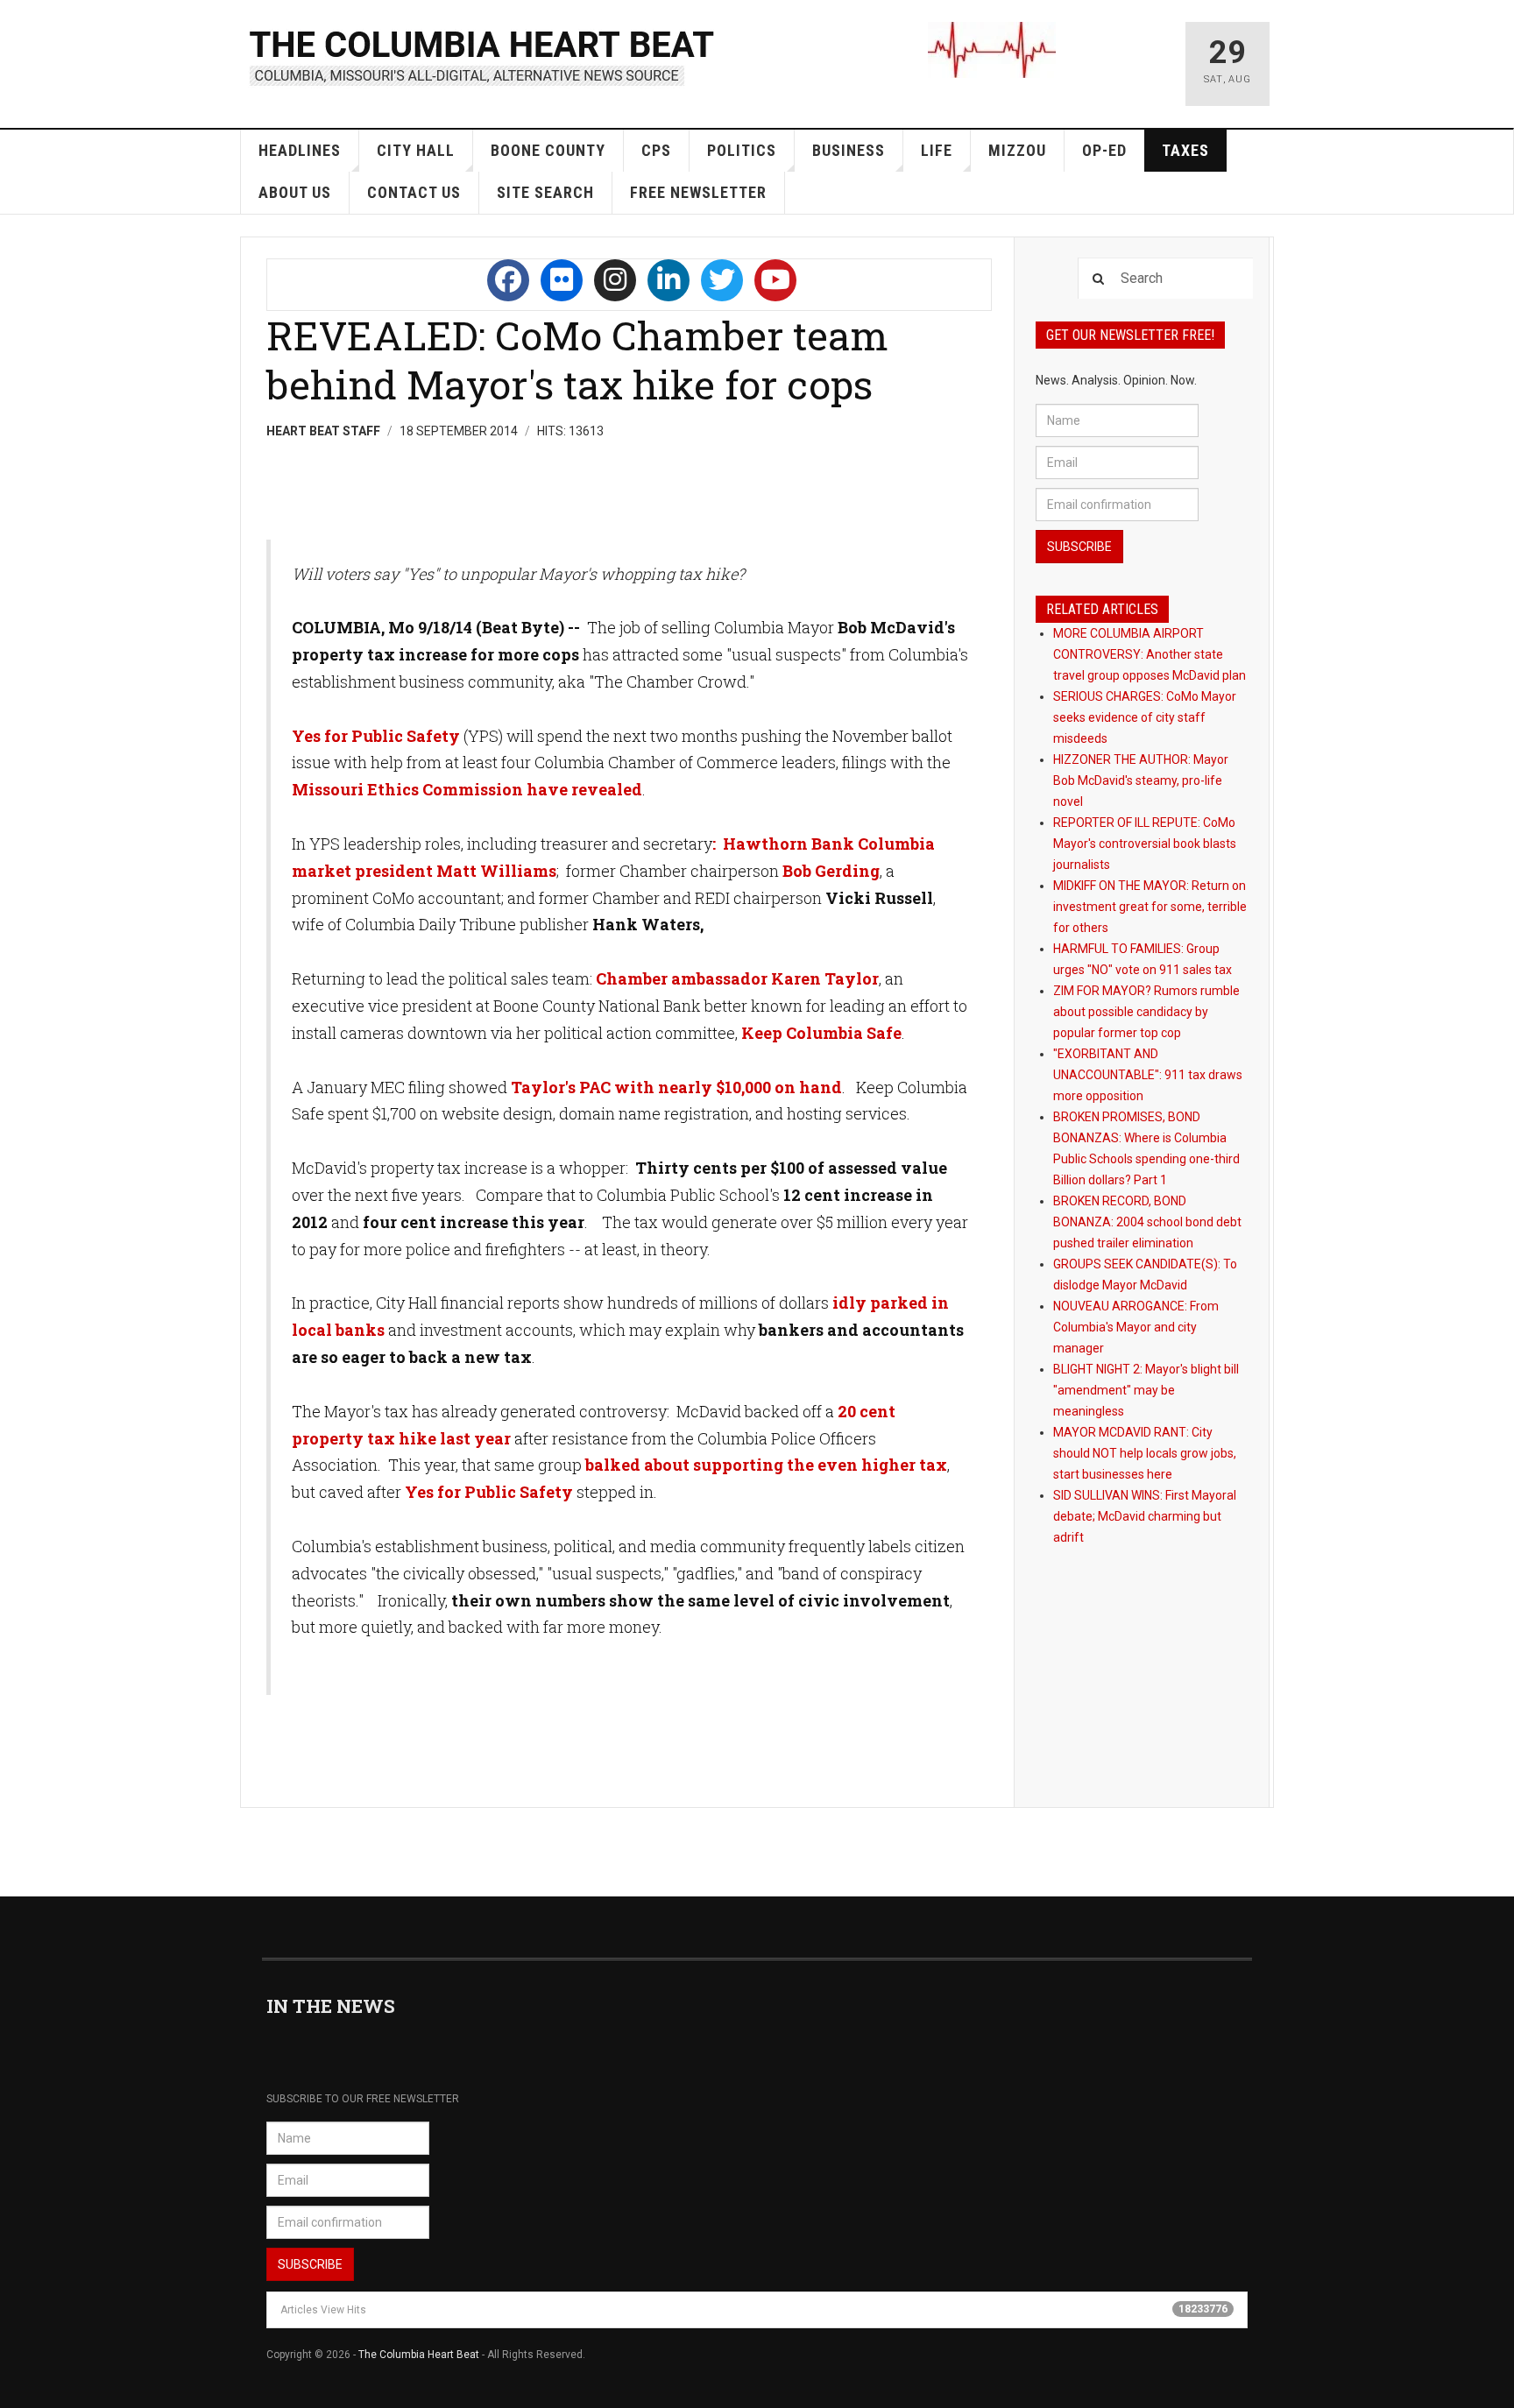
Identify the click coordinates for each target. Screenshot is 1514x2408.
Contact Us (414, 192)
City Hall (416, 150)
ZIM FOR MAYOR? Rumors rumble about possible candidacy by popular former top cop (1146, 1012)
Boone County (548, 150)
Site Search (545, 192)
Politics (742, 150)
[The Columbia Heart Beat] (483, 56)
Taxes (1185, 150)
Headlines (300, 150)
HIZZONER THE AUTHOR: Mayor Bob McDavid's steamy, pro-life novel (1141, 780)
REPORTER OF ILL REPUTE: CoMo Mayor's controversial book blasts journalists (1145, 844)
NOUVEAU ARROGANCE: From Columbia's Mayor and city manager (1136, 1327)
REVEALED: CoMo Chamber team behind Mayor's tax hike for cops (577, 360)
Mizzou (1017, 150)
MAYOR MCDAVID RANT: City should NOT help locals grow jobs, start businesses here (1145, 1453)
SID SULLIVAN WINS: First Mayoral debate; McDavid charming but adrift (1145, 1516)
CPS (656, 150)
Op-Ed (1104, 150)
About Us (295, 192)
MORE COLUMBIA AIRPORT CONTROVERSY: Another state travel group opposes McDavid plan (1150, 654)
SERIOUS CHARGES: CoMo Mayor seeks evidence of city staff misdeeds (1145, 717)
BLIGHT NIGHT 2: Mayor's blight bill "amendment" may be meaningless (1146, 1390)
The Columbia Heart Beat (419, 2355)
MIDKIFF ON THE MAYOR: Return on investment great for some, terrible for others (1150, 907)
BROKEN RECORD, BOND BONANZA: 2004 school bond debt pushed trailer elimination (1147, 1222)
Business (849, 150)
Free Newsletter (698, 192)
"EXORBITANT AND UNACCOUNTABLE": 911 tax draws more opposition (1148, 1075)
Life (937, 150)
